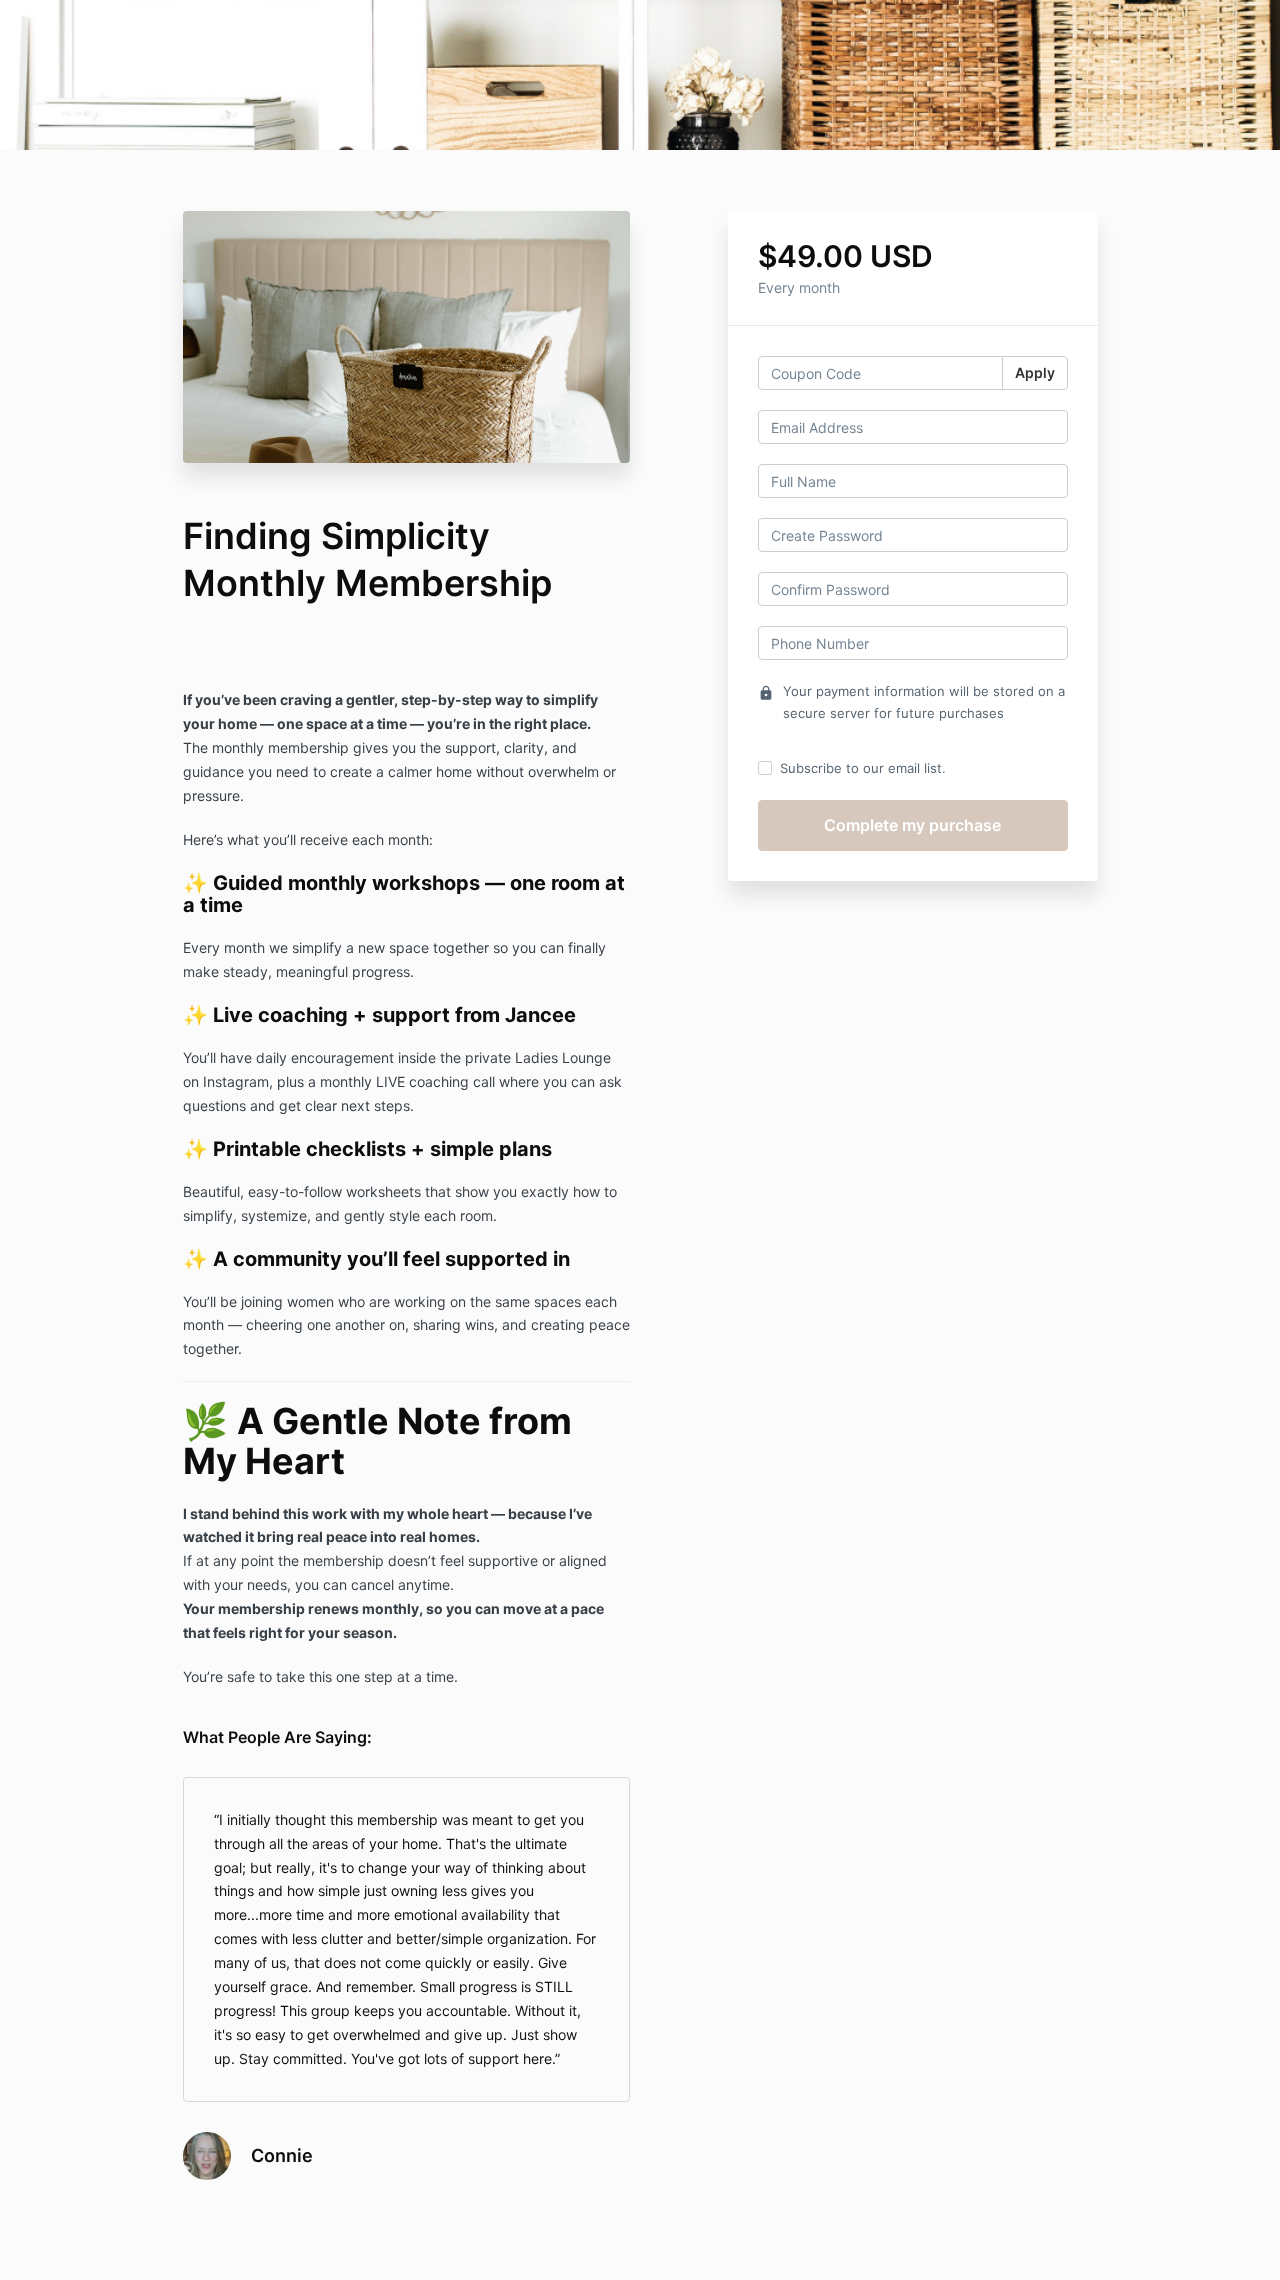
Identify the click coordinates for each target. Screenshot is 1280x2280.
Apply (1035, 372)
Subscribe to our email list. (863, 768)
